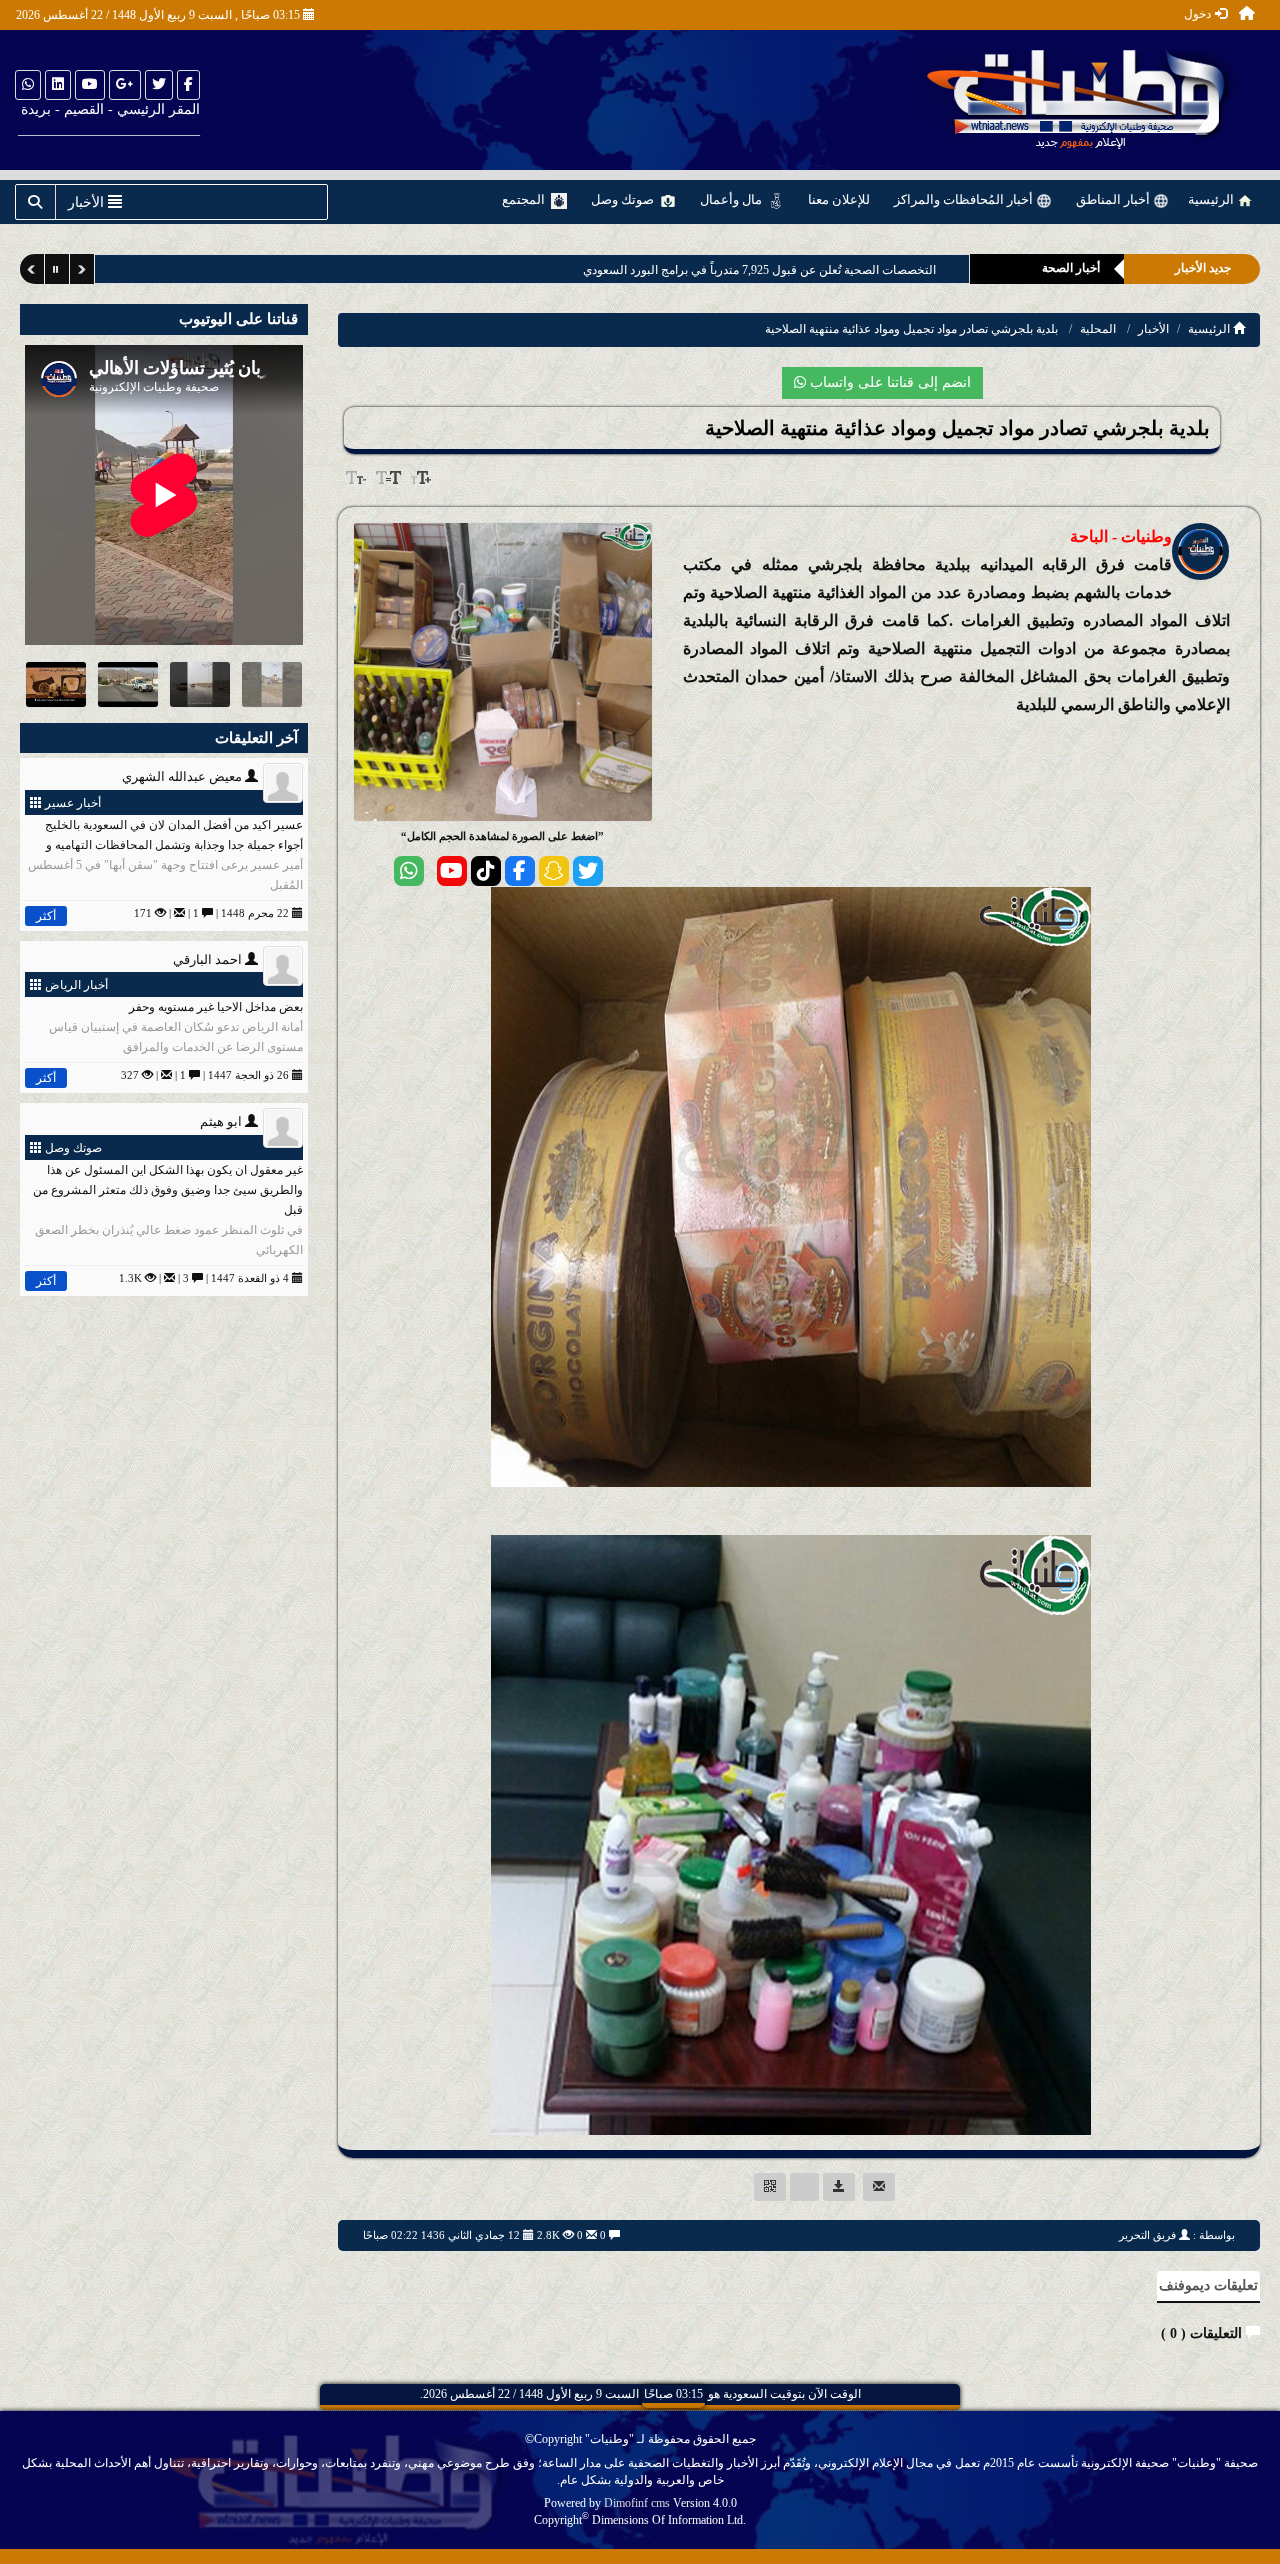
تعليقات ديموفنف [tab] (1208, 2285)
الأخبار (1153, 329)
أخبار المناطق (1114, 199)
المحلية (1098, 329)
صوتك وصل (624, 199)
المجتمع (525, 199)
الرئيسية (1212, 199)
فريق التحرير (1147, 2235)
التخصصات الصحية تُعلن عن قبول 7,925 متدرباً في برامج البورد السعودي (759, 270)
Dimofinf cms (637, 2503)
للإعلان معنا (839, 199)
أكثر (46, 916)
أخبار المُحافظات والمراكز (965, 199)
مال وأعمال (732, 199)
